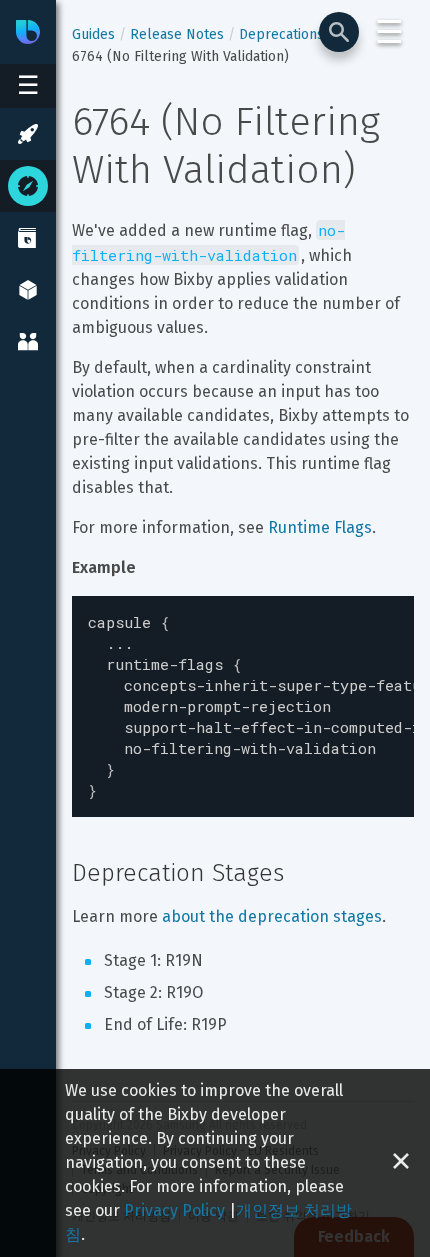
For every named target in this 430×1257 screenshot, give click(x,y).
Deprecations (281, 34)
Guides (93, 34)
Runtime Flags (320, 527)
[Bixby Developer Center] (28, 32)
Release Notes (177, 34)
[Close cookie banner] (401, 1163)
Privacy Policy (174, 1210)
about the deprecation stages (272, 916)
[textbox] (243, 706)
